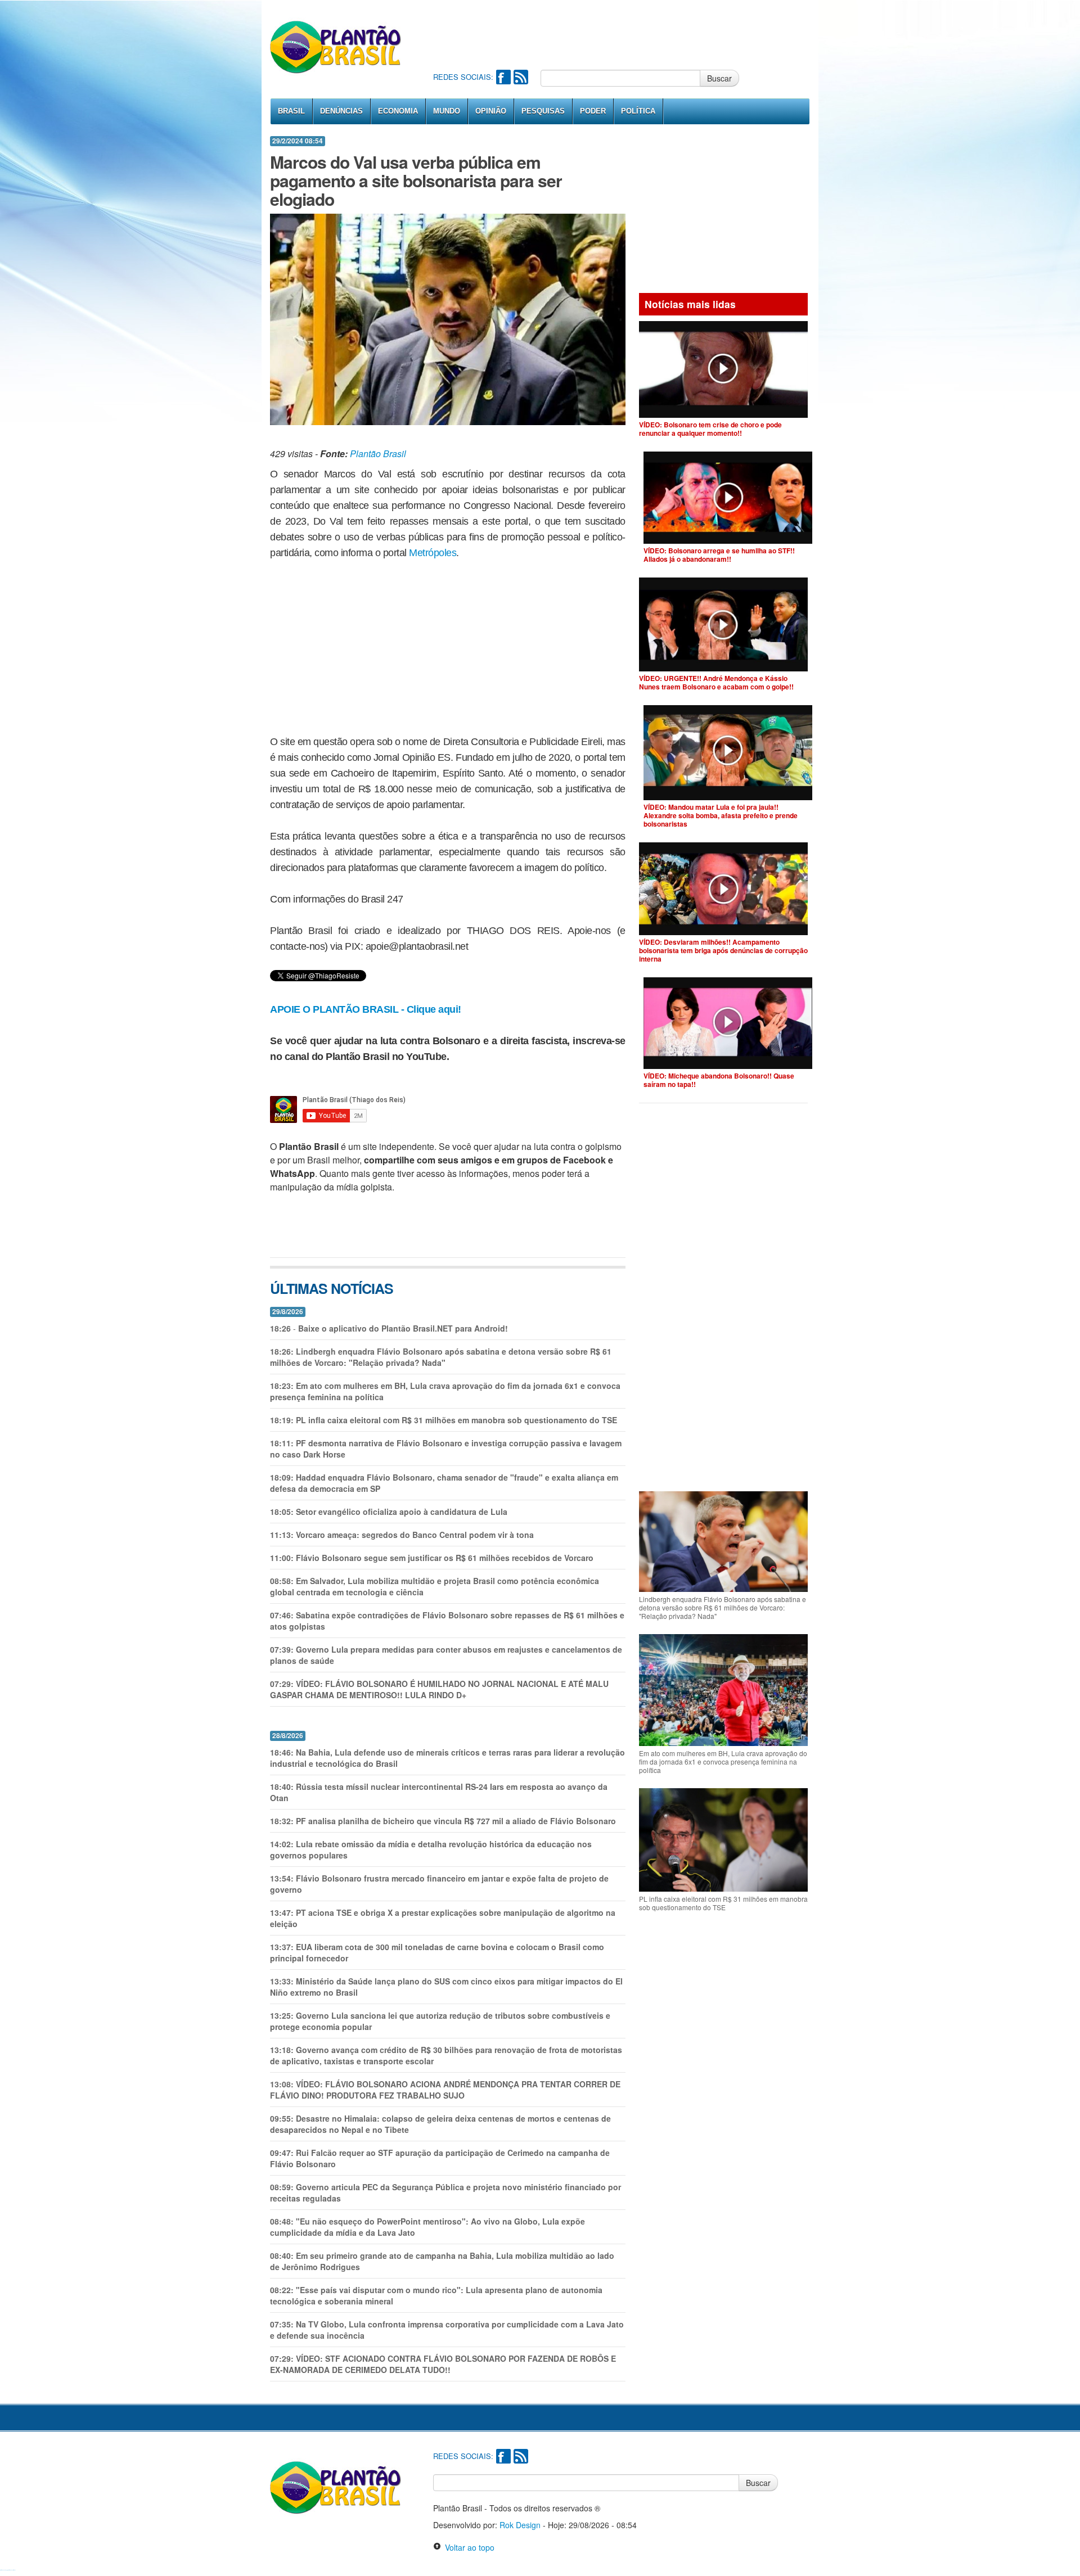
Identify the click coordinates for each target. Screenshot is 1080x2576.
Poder (593, 111)
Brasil (291, 111)
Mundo (447, 111)
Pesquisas (543, 111)
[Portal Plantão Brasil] (336, 47)
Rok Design (520, 2525)
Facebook (503, 77)
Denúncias (341, 111)
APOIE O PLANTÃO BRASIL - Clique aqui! (366, 1009)
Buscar (719, 78)
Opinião (491, 111)
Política (638, 111)
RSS (521, 77)
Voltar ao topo (468, 2547)
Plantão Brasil (378, 454)
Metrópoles (433, 553)
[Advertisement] (638, 34)
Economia (398, 111)
